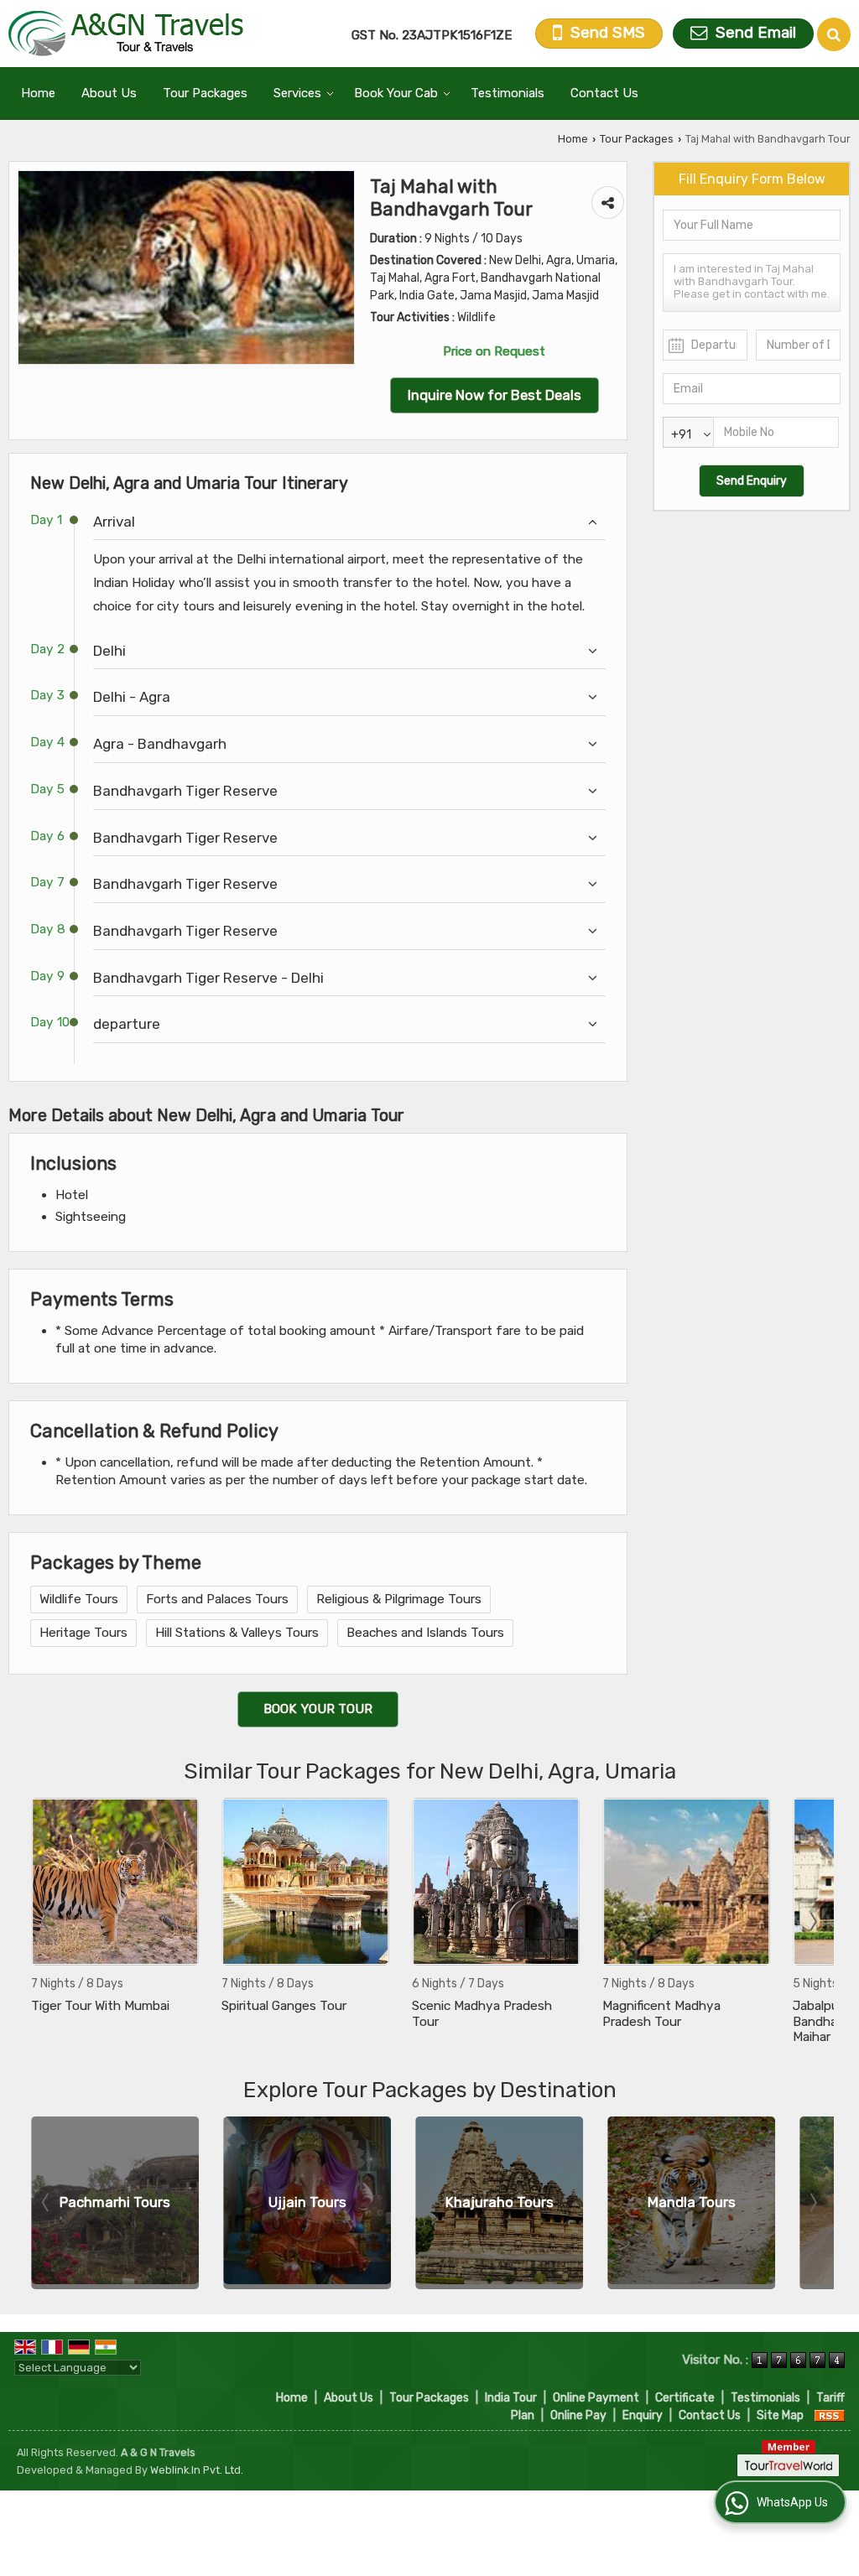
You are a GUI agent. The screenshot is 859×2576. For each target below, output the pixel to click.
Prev (47, 1922)
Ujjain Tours (307, 2202)
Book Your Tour (318, 1709)
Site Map (780, 2415)
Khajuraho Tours (500, 2202)
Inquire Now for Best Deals (495, 395)
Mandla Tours (692, 2202)
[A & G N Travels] (126, 34)
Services (297, 93)
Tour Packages (205, 93)
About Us (109, 93)
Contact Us (604, 93)
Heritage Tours (83, 1633)
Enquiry (643, 2415)
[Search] (834, 34)
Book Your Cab (396, 93)
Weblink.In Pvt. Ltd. (197, 2470)
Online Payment (596, 2398)
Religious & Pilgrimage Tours (399, 1599)
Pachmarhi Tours (115, 2202)
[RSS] (830, 2415)
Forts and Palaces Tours (217, 1599)
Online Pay (578, 2415)
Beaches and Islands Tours (425, 1633)
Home (38, 93)
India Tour (511, 2398)
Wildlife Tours (79, 1599)
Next (812, 1922)
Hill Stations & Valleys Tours (237, 1633)
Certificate (685, 2398)
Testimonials (508, 93)
